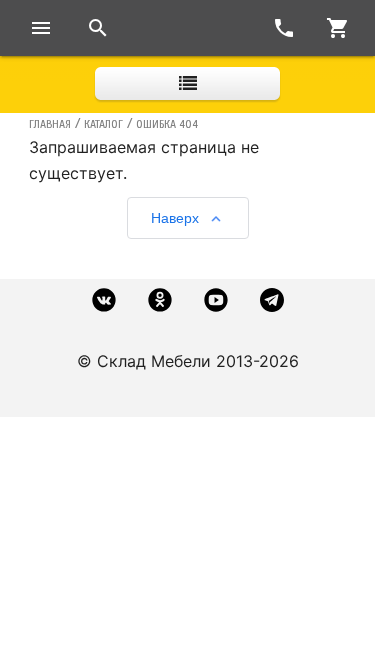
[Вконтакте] (104, 300)
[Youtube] (216, 300)
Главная (50, 124)
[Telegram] (272, 300)
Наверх (175, 218)
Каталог (103, 124)
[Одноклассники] (160, 300)
